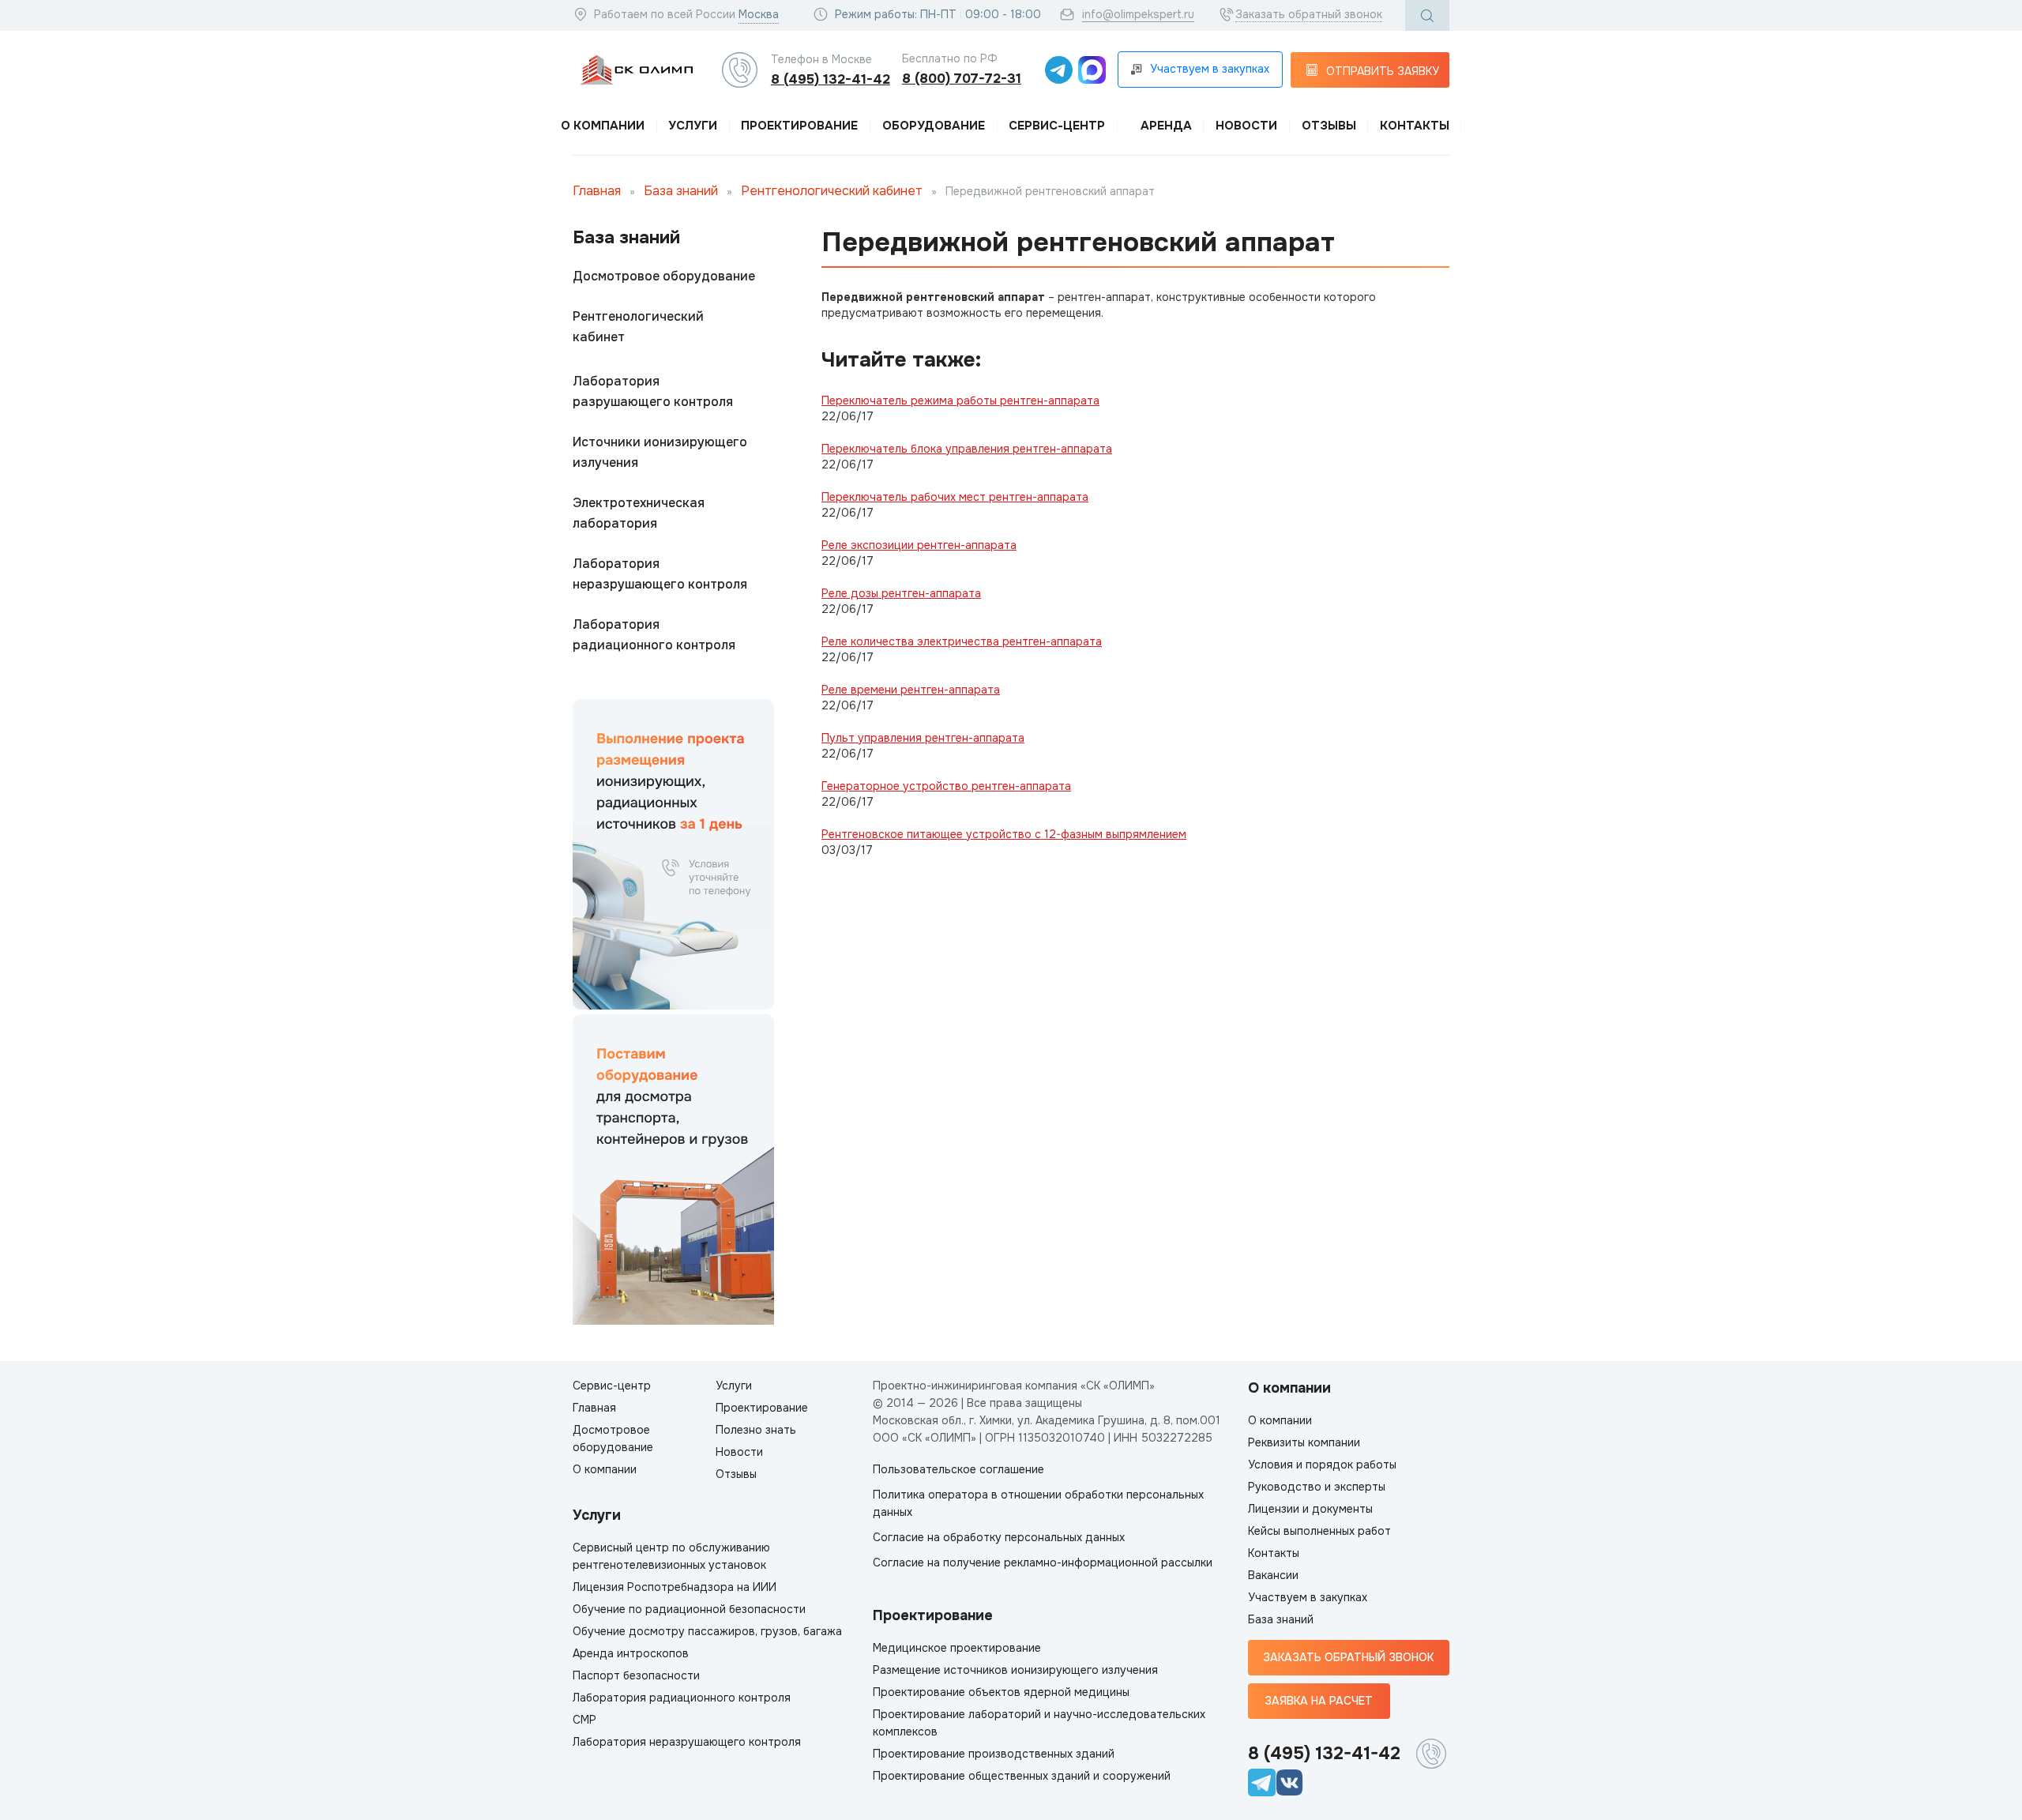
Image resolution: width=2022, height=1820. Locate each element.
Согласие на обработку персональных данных (999, 1537)
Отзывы (1329, 126)
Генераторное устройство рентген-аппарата (946, 786)
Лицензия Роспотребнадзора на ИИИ (675, 1587)
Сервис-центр (1057, 126)
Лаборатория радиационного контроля (654, 635)
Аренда (1166, 126)
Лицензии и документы (1310, 1509)
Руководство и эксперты (1317, 1487)
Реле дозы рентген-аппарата (901, 593)
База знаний (681, 191)
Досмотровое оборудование (664, 276)
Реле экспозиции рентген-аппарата (919, 545)
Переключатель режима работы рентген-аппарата (960, 400)
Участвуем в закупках (1308, 1597)
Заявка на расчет (1319, 1701)
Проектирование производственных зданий (994, 1754)
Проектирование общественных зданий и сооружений (1022, 1776)
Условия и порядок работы (1322, 1465)
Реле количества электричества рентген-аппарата (962, 641)
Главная (597, 191)
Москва (759, 14)
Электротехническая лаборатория (639, 513)
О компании (603, 126)
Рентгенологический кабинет (832, 191)
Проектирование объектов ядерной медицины (1001, 1692)
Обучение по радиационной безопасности (689, 1609)
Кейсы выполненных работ (1319, 1531)
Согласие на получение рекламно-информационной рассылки (1043, 1562)
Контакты (1415, 126)
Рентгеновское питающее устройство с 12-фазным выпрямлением (1004, 834)
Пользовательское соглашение (958, 1469)
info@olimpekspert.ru (1138, 14)
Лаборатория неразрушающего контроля (660, 574)
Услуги (693, 126)
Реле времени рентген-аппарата (911, 690)
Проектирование (799, 126)
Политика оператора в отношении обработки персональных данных (1038, 1503)
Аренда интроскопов (631, 1653)
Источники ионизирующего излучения (660, 452)
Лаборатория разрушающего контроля (653, 391)
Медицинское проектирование (957, 1648)
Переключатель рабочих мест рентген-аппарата (955, 497)
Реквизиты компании (1304, 1442)
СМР (584, 1720)
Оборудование (934, 126)
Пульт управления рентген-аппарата (923, 738)
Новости (1246, 126)
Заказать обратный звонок (1309, 14)
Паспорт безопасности (636, 1675)
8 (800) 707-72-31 (962, 79)
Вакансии (1273, 1575)
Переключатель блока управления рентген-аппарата (967, 449)
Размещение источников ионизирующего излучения (1015, 1670)
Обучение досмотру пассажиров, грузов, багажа (707, 1631)
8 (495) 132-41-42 (831, 79)
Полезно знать (756, 1430)
